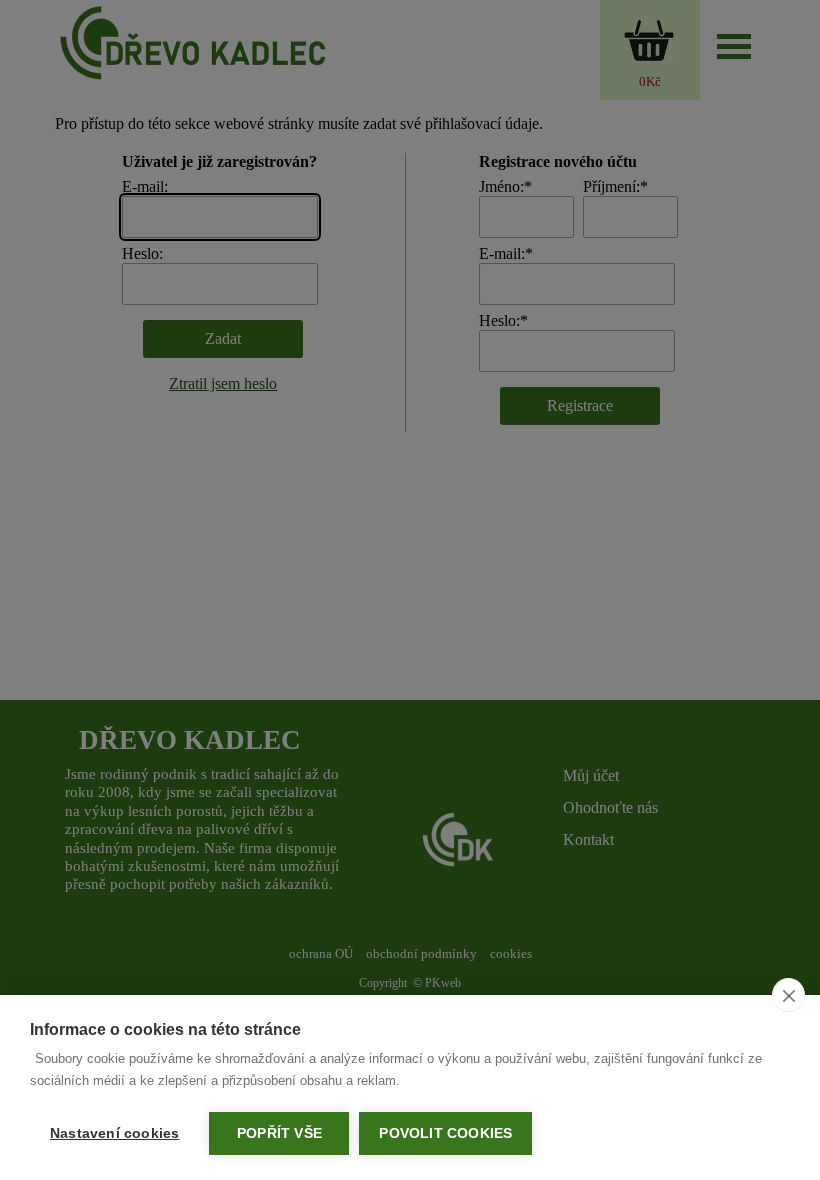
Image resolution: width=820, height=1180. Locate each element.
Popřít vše (279, 1133)
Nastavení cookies (114, 1133)
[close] (788, 995)
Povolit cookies (445, 1133)
